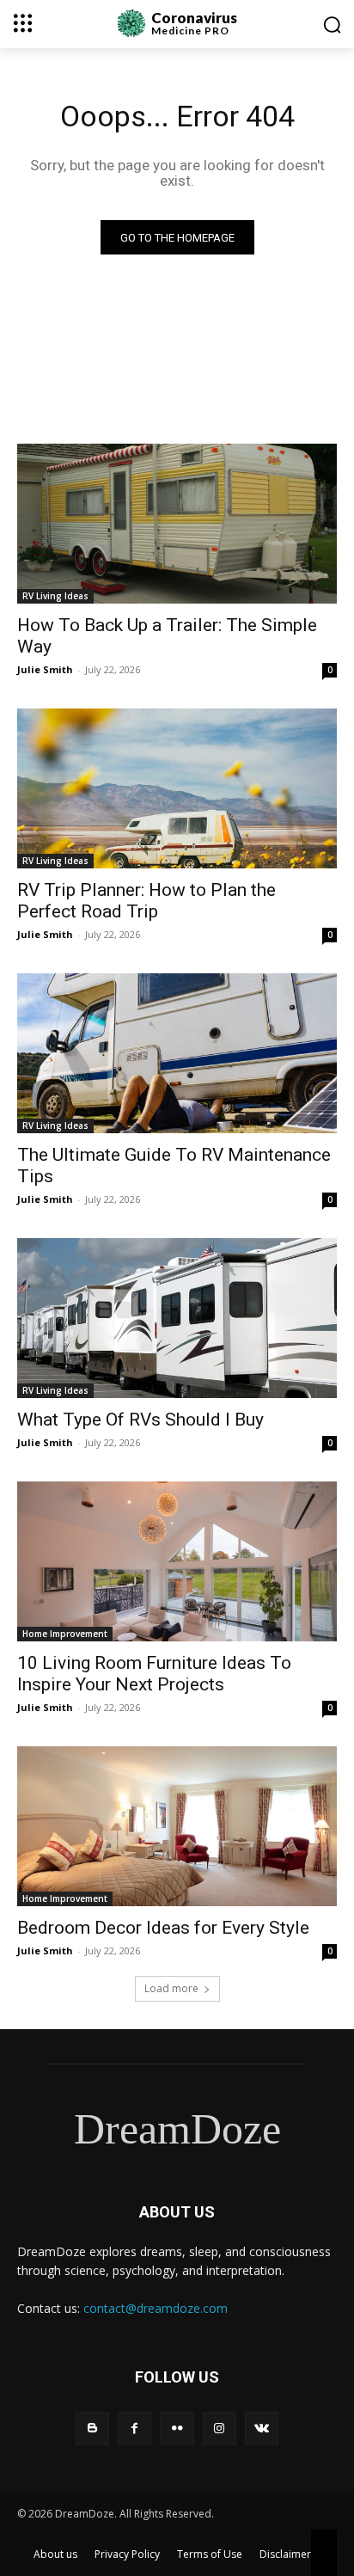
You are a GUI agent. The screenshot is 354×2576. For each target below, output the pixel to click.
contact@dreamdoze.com (156, 2308)
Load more (171, 1988)
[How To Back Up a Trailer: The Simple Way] (177, 524)
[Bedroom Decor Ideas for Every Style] (177, 1826)
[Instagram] (220, 2429)
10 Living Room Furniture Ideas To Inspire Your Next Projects (154, 1674)
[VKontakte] (262, 2429)
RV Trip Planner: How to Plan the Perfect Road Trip (146, 901)
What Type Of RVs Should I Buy (140, 1420)
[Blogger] (92, 2429)
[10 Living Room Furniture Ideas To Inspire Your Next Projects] (177, 1561)
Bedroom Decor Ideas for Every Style (163, 1928)
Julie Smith (45, 669)
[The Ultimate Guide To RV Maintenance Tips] (177, 1053)
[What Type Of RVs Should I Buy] (177, 1318)
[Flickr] (177, 2429)
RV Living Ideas (55, 596)
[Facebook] (134, 2429)
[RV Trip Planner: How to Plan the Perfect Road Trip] (177, 788)
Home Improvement (65, 1634)
